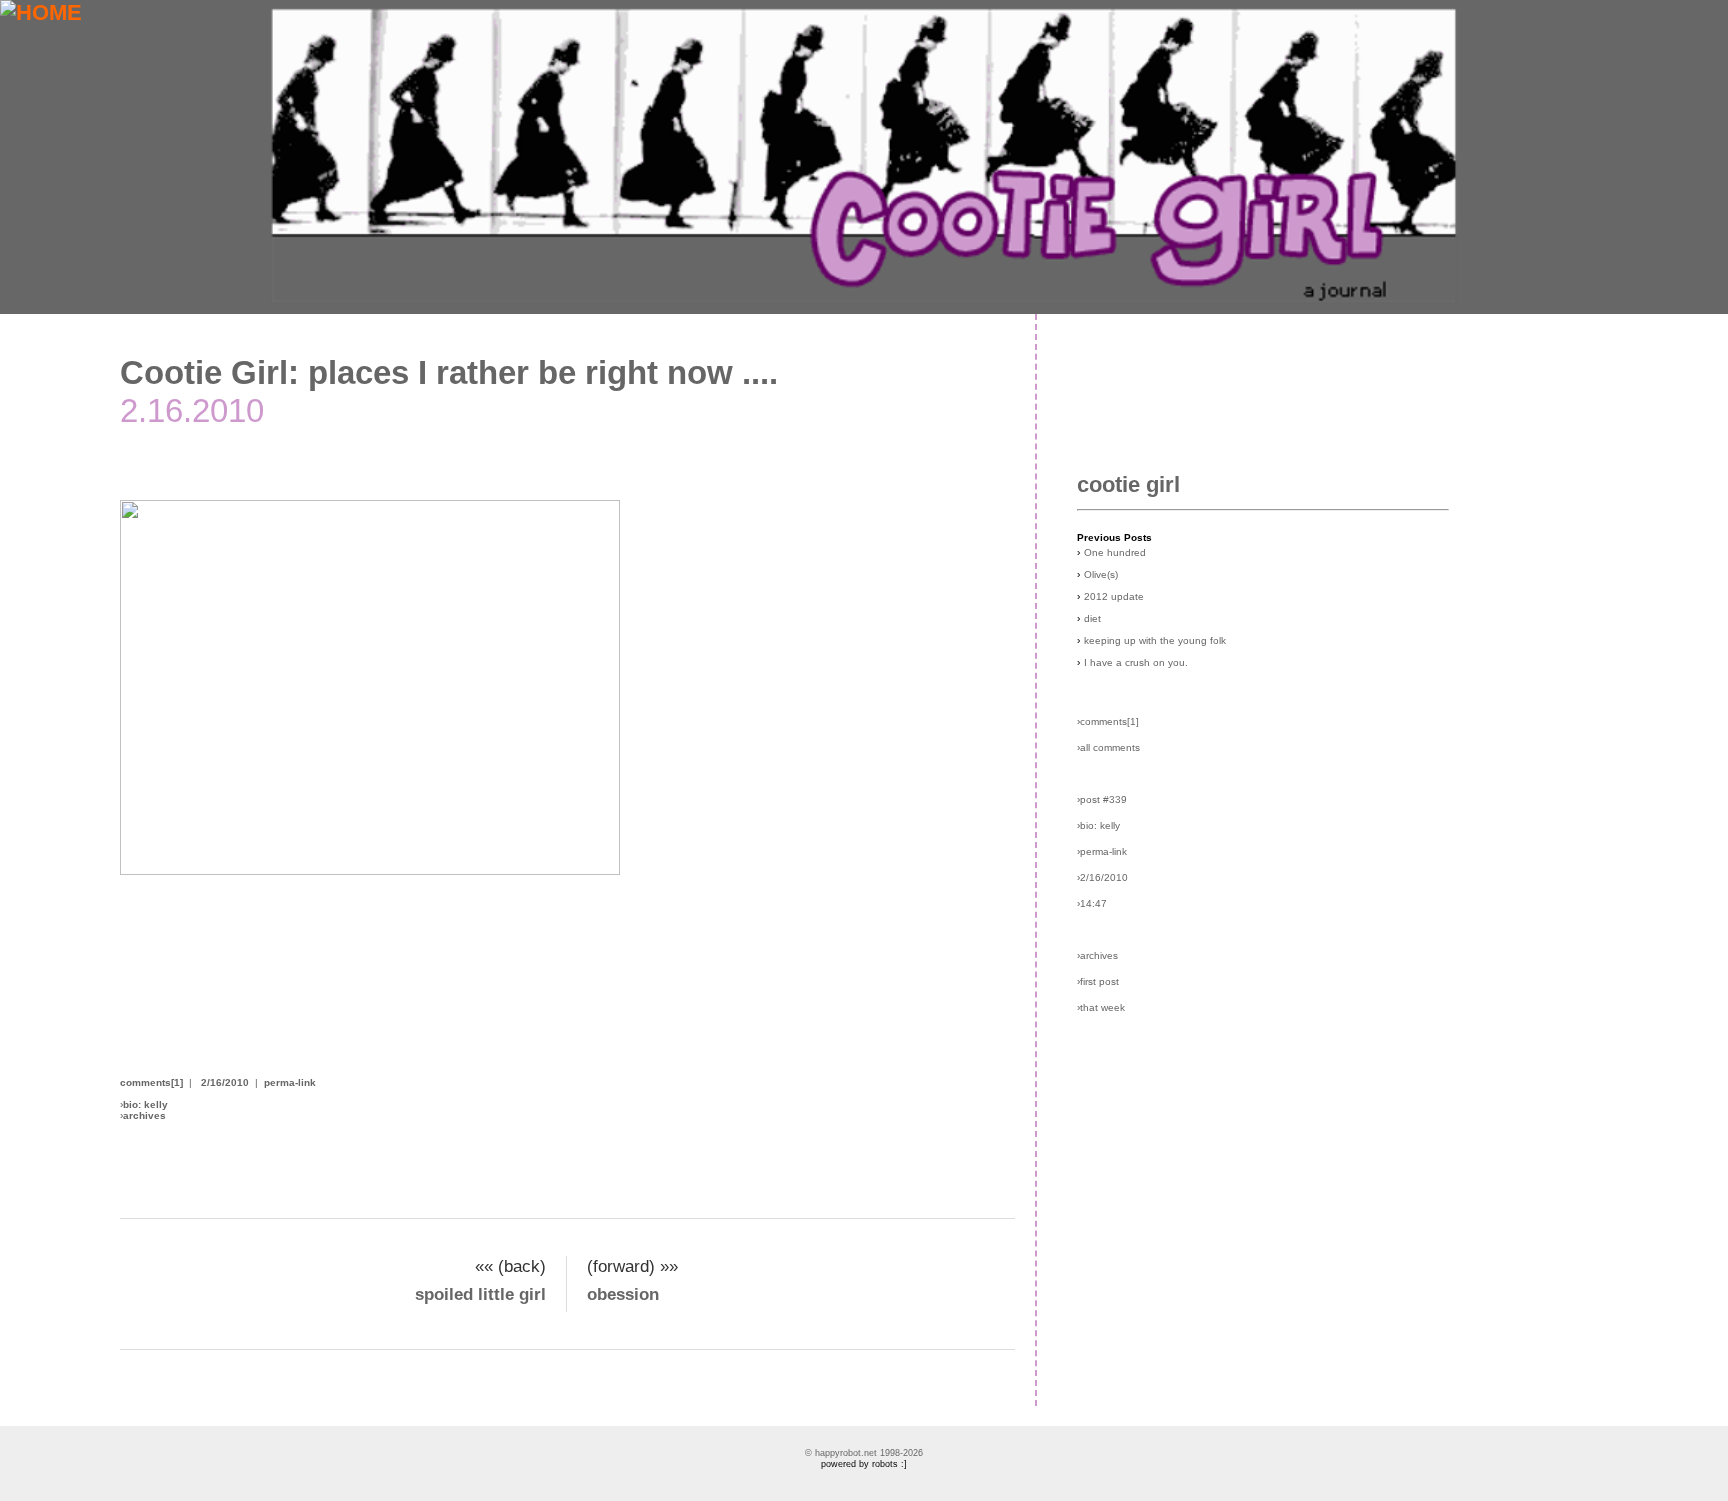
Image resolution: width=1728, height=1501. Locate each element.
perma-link (290, 1082)
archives (144, 1115)
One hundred (1115, 552)
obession (623, 1294)
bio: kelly (145, 1104)
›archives (1097, 955)
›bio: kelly (1098, 825)
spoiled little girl (480, 1294)
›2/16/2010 (1102, 877)
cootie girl (1128, 484)
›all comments (1108, 747)
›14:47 (1092, 903)
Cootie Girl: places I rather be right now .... (449, 372)
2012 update (1114, 596)
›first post (1098, 981)
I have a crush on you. (1136, 662)
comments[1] (151, 1082)
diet (1092, 618)
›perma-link (1102, 851)
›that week (1101, 1007)
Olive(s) (1101, 574)
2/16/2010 (225, 1082)
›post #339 (1102, 799)
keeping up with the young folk (1155, 640)
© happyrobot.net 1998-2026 (864, 1453)
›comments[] (1108, 721)
